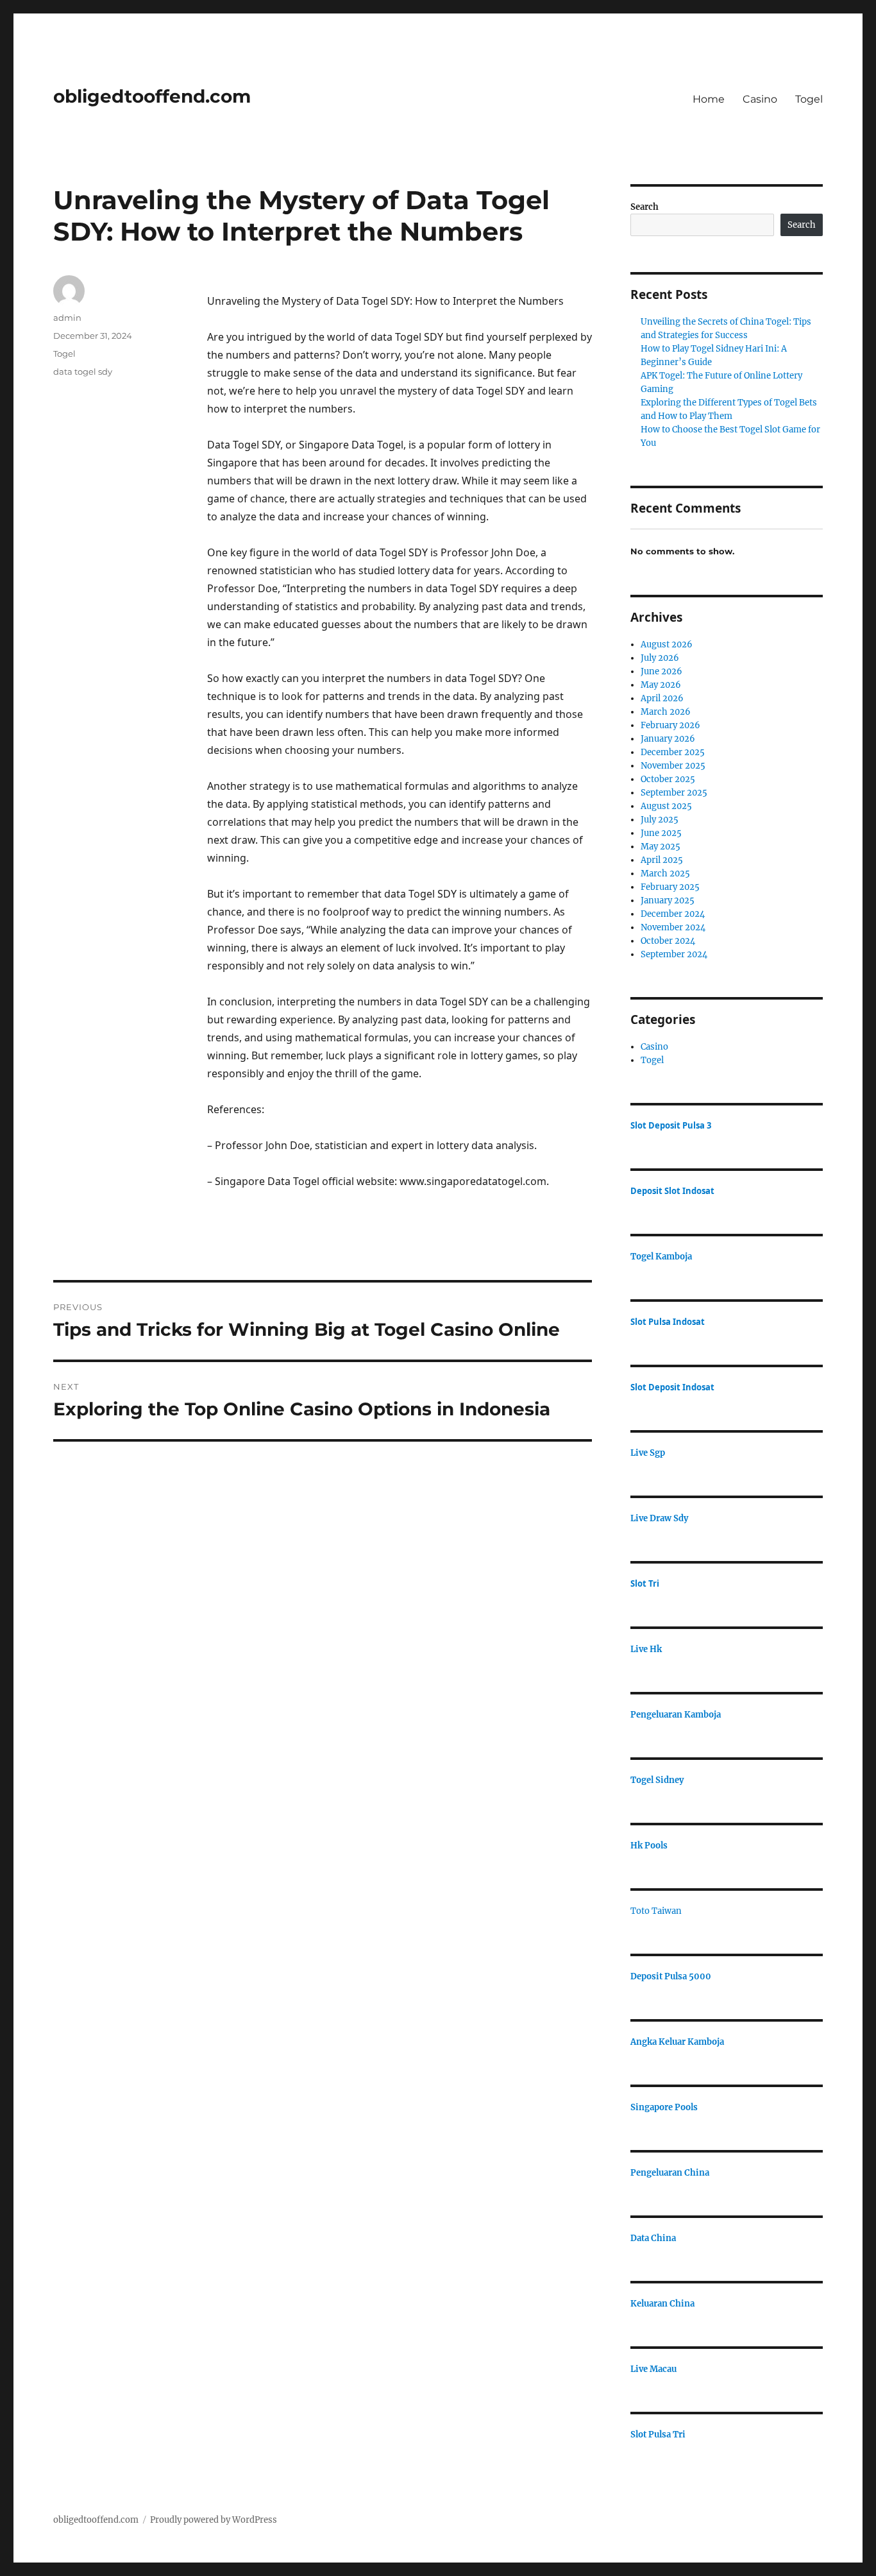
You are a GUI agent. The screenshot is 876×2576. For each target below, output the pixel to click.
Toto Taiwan (656, 1911)
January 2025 (668, 900)
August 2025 (666, 806)
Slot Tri (645, 1583)
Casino (760, 99)
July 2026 (660, 658)
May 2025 (661, 847)
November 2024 (673, 927)
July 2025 (660, 820)
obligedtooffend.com (152, 96)
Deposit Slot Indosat (672, 1191)
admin (67, 318)
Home (709, 99)
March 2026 (666, 712)
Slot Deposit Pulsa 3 (671, 1125)
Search (644, 207)
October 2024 (668, 941)
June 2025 (661, 833)
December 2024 (673, 914)
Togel (809, 99)
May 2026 (661, 685)
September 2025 (674, 793)
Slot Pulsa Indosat (668, 1322)
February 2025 (670, 887)
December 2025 (673, 752)
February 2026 (670, 725)
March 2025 (665, 874)
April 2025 (662, 860)
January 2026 (668, 739)
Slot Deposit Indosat (672, 1387)
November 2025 (673, 766)
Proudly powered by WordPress (214, 2520)
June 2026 (661, 671)
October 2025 (668, 779)
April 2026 (662, 698)
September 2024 (674, 954)
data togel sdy (83, 371)
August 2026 (667, 644)
